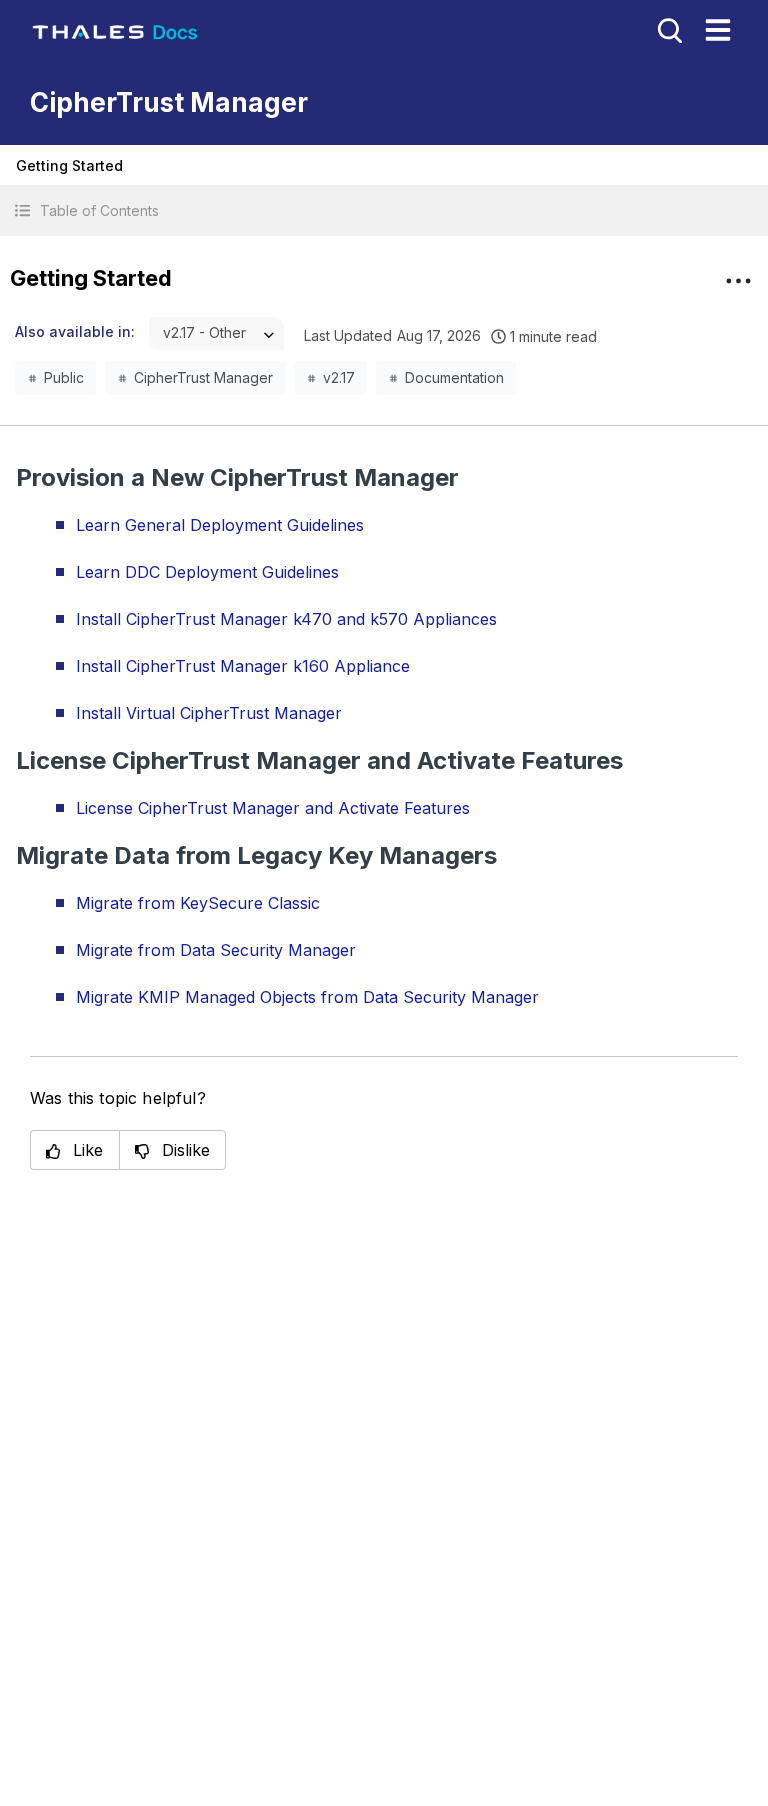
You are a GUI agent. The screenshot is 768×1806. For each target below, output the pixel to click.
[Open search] (668, 29)
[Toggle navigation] (718, 30)
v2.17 (339, 377)
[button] (384, 210)
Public (64, 377)
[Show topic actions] (738, 281)
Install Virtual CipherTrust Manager (209, 713)
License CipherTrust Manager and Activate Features (273, 808)
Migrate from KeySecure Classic (198, 903)
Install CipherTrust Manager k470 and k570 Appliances (286, 619)
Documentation (454, 377)
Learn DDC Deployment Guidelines (207, 572)
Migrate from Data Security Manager (216, 950)
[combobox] (216, 333)
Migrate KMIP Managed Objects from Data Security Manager (307, 997)
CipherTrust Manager (203, 377)
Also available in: (75, 331)
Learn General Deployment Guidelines (220, 525)
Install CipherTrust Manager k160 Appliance (243, 666)
